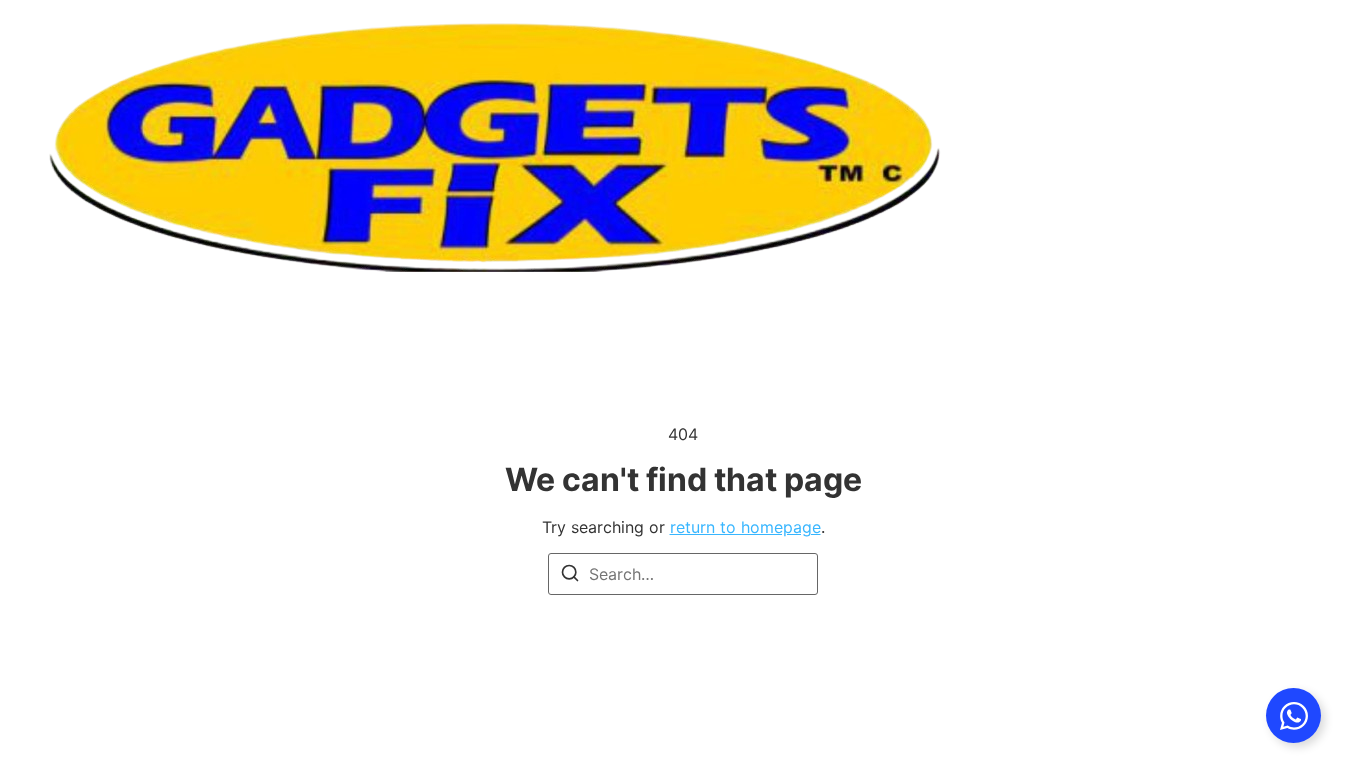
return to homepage (745, 527)
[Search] (570, 576)
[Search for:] (683, 574)
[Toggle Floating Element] (1293, 715)
